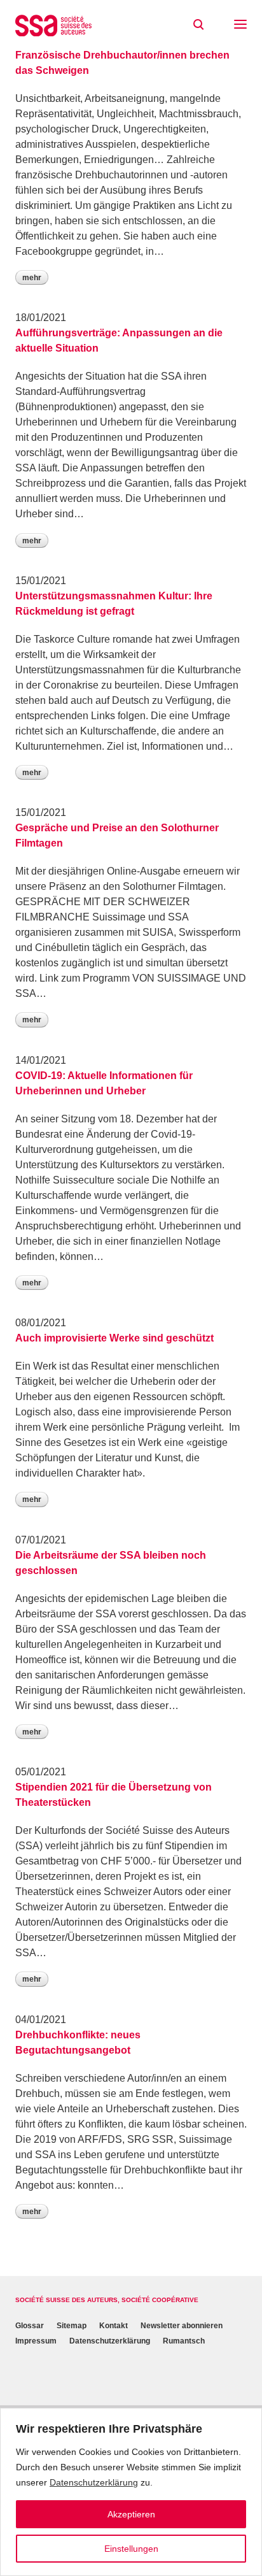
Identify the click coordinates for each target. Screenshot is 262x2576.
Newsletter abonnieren (182, 2326)
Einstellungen (131, 2549)
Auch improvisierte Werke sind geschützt (114, 1338)
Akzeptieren (131, 2514)
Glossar (30, 2326)
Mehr (32, 278)
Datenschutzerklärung (94, 2482)
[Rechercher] (198, 25)
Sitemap (72, 2326)
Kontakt (114, 2326)
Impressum (36, 2341)
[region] (131, 2492)
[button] (240, 25)
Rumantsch (184, 2341)
